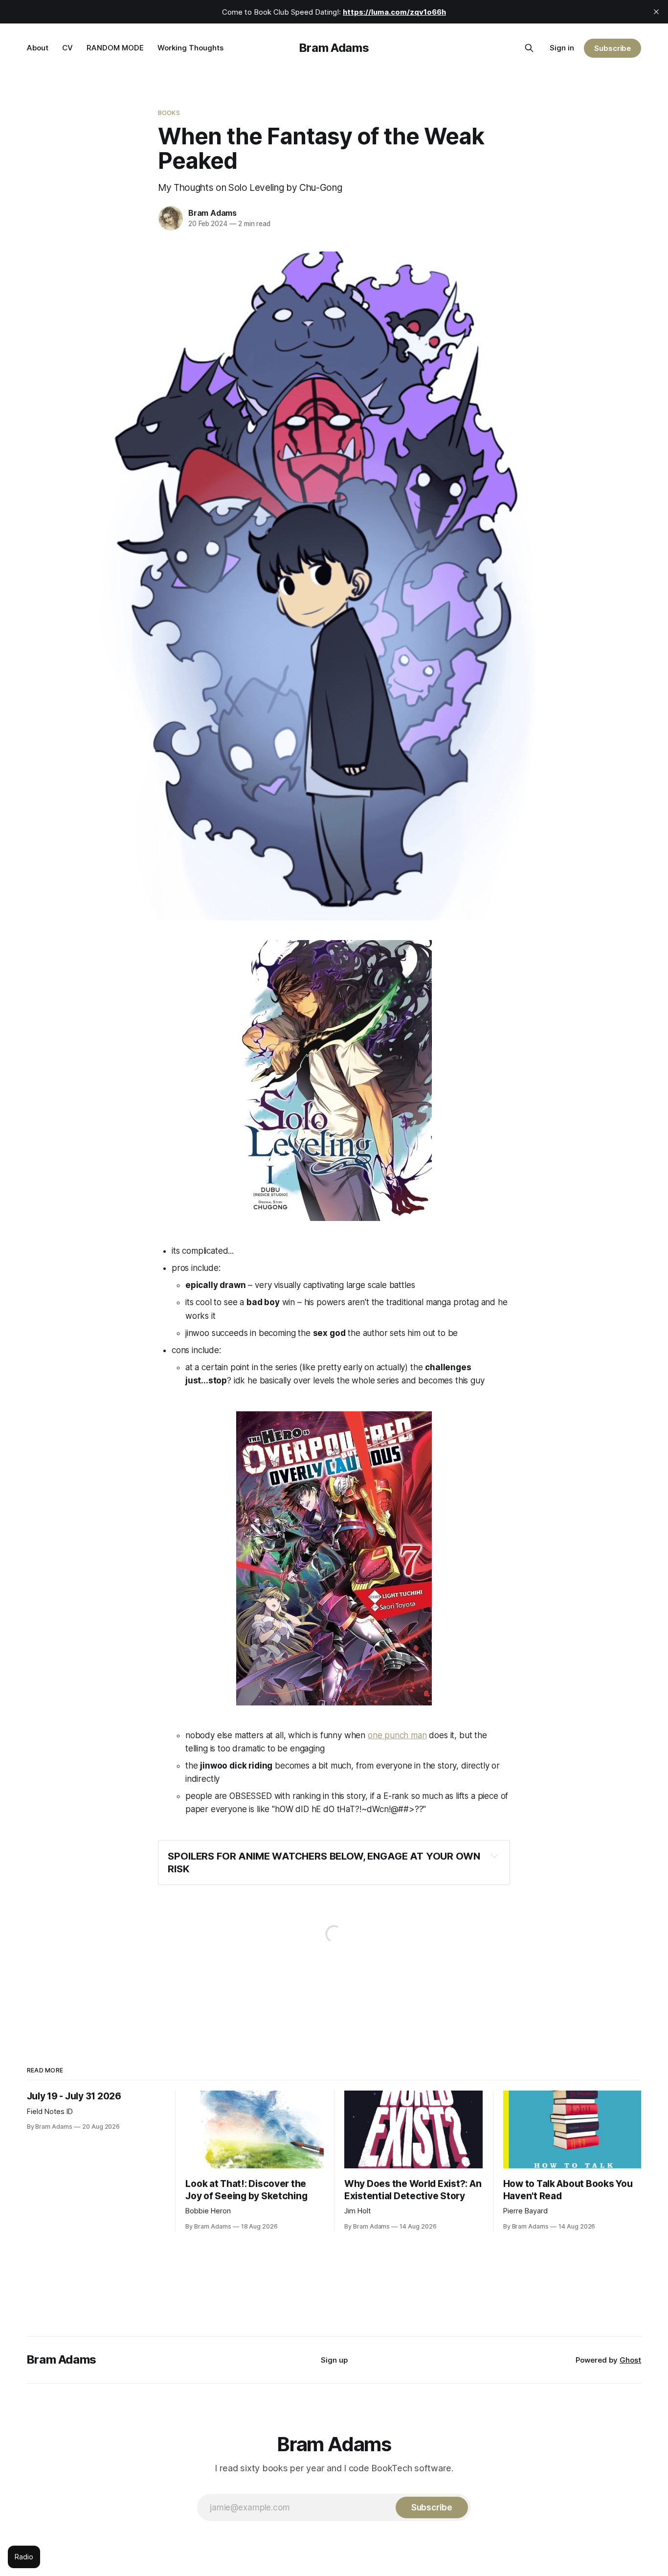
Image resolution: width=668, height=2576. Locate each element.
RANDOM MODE (115, 48)
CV (67, 48)
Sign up (334, 2360)
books (169, 113)
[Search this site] (529, 48)
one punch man (397, 1735)
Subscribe (612, 48)
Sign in (562, 48)
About (38, 48)
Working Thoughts (190, 48)
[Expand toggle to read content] (494, 1856)
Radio (24, 2557)
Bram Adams (334, 48)
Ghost (630, 2360)
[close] (656, 12)
